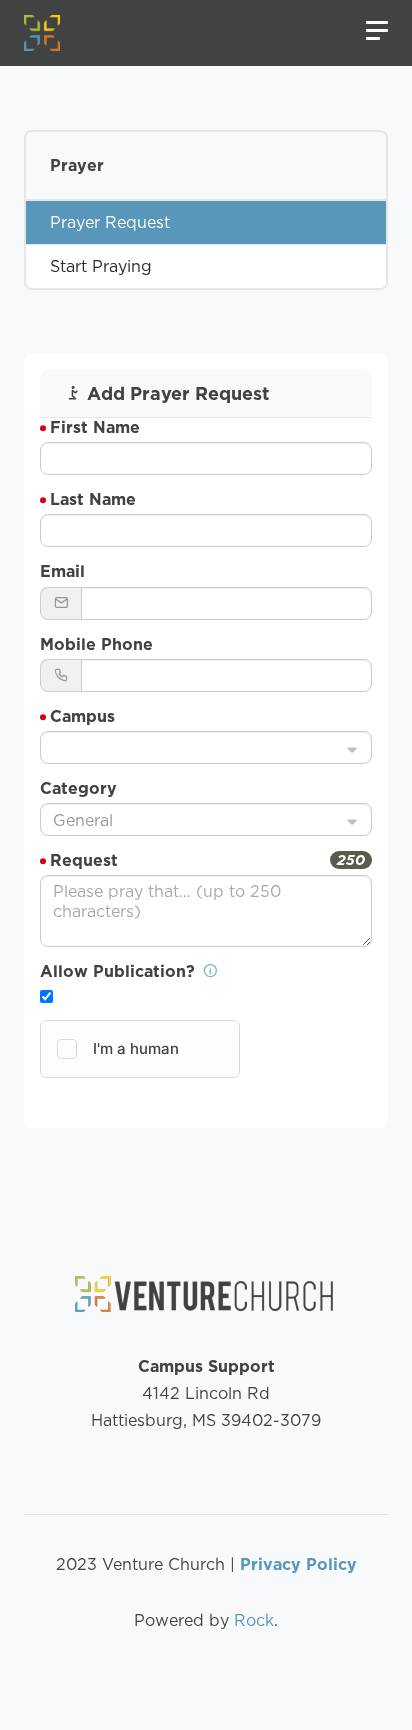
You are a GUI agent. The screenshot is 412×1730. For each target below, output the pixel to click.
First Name (95, 427)
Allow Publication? (120, 971)
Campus (82, 716)
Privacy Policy (298, 1564)
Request (84, 860)
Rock (254, 1620)
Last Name (93, 499)
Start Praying (101, 266)
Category (78, 788)
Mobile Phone (96, 644)
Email (62, 571)
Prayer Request (110, 222)
